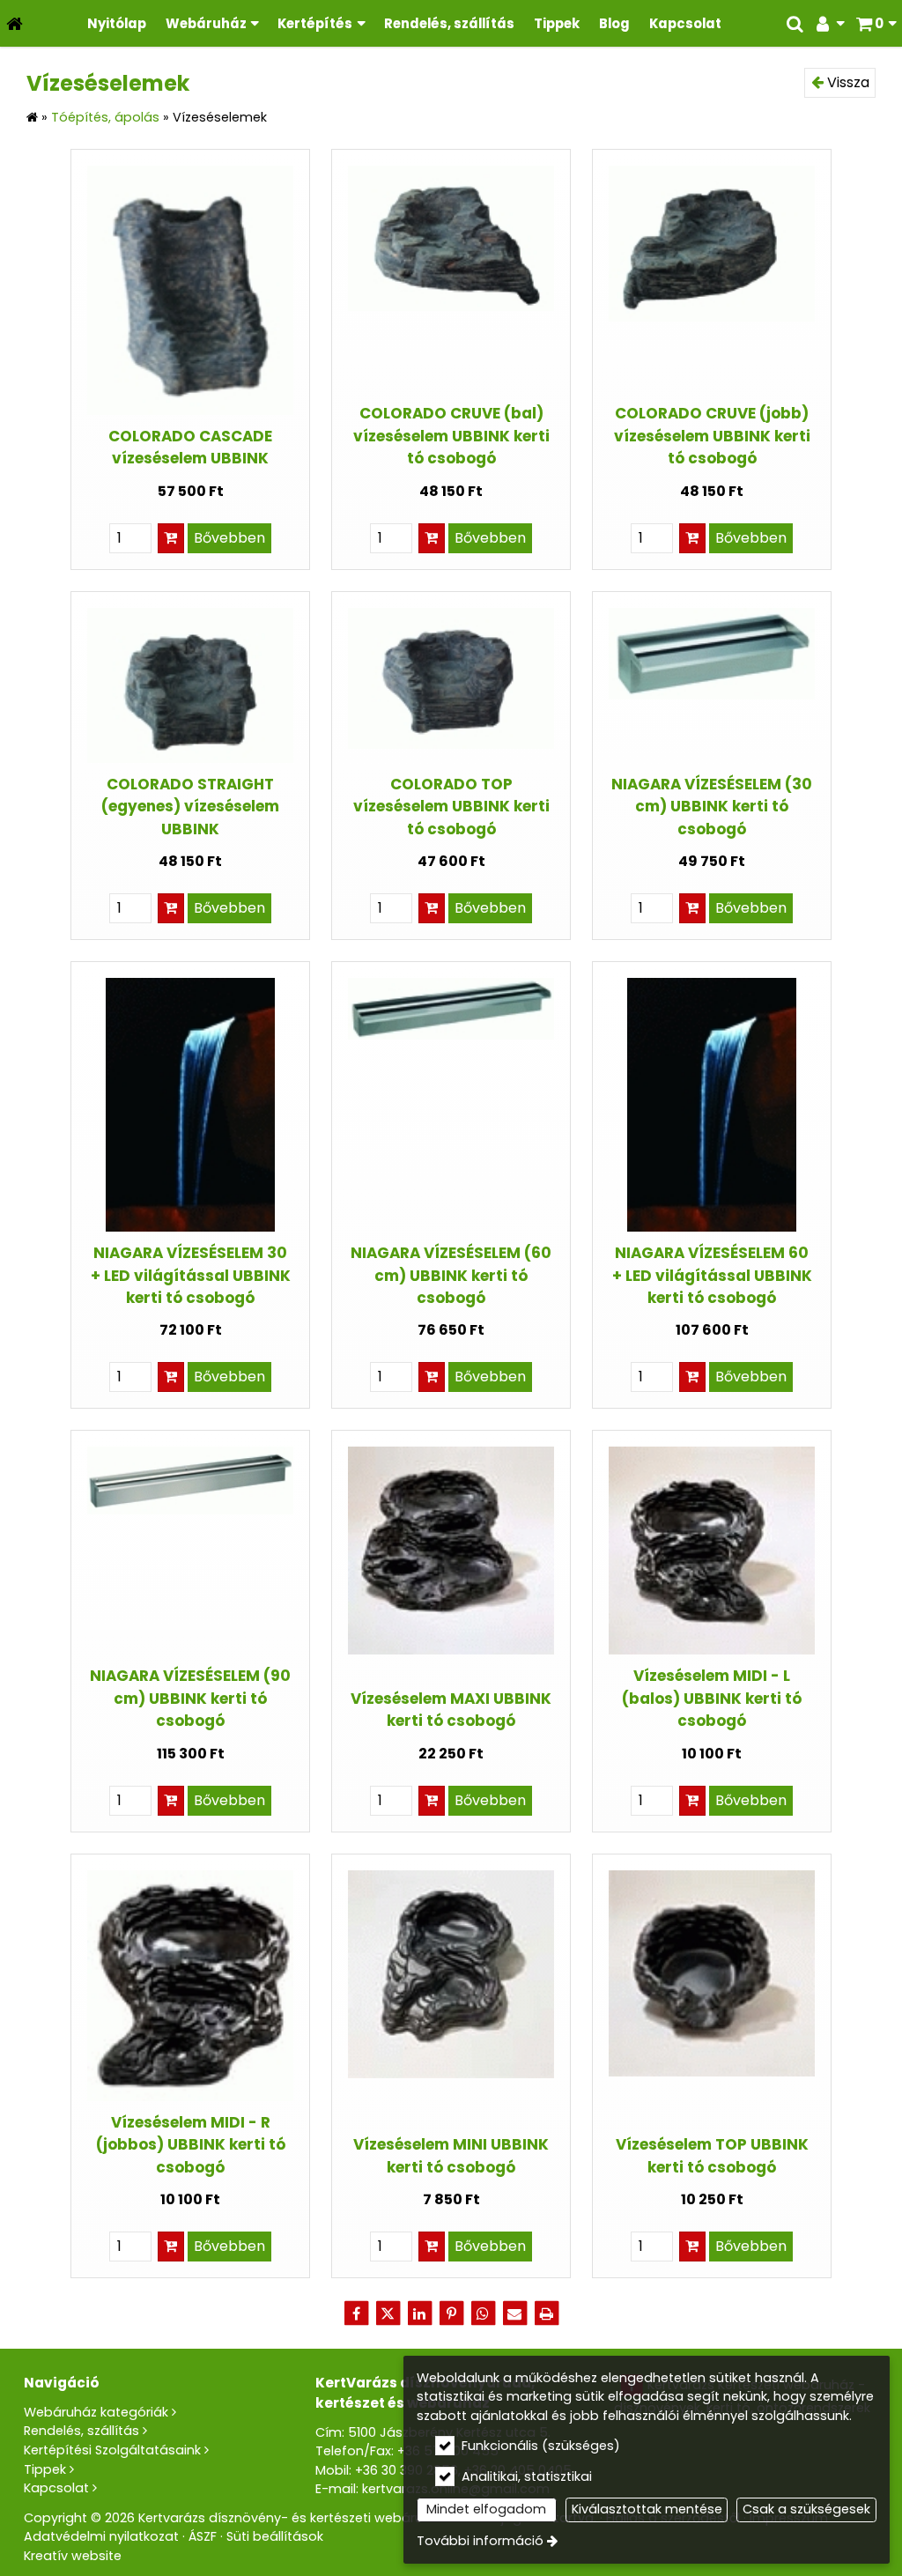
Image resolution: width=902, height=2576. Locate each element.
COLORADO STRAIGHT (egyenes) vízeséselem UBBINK (190, 807)
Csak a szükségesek (806, 2509)
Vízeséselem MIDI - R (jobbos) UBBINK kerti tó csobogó (191, 2145)
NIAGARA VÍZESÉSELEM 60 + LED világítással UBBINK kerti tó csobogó (712, 1275)
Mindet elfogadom (486, 2509)
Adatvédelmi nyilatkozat (101, 2536)
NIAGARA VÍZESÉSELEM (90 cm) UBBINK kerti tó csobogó (190, 1698)
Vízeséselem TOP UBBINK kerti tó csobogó (712, 2155)
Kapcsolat (56, 2488)
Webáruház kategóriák (96, 2412)
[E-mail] (514, 2313)
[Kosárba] (171, 538)
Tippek (45, 2469)
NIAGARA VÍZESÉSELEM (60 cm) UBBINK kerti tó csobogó (451, 1275)
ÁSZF (203, 2536)
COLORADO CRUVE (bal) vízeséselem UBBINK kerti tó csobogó (451, 436)
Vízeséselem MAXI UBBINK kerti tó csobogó (451, 1710)
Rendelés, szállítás (81, 2431)
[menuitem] (15, 23)
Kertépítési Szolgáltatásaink (112, 2450)
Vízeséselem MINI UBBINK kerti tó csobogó (451, 2155)
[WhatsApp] (483, 2313)
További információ (480, 2541)
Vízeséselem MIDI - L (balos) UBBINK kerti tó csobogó (712, 1698)
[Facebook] (356, 2313)
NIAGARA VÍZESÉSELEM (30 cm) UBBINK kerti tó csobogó (712, 807)
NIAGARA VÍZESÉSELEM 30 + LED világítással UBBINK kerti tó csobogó (191, 1275)
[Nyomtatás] (546, 2313)
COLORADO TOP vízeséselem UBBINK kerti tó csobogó (451, 807)
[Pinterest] (451, 2313)
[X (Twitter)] (388, 2313)
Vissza (847, 82)
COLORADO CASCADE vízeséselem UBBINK (190, 447)
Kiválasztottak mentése (647, 2509)
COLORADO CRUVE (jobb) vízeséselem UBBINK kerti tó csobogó (712, 436)
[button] (876, 23)
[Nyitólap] (15, 23)
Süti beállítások (275, 2536)
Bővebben (229, 538)
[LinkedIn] (419, 2313)
